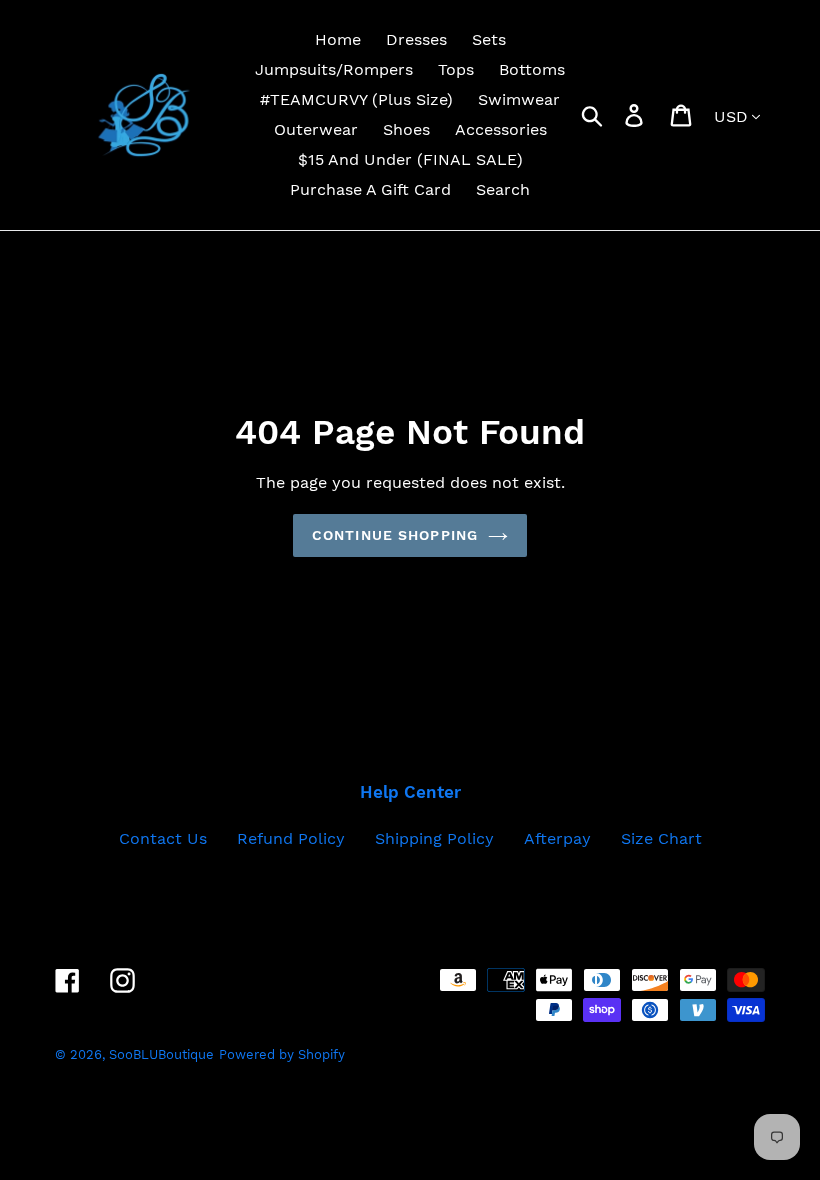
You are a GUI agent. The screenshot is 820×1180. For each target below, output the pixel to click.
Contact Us (163, 838)
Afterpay (557, 838)
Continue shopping (395, 535)
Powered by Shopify (282, 1054)
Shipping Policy (434, 838)
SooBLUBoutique (161, 1054)
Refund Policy (291, 838)
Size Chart (661, 838)
